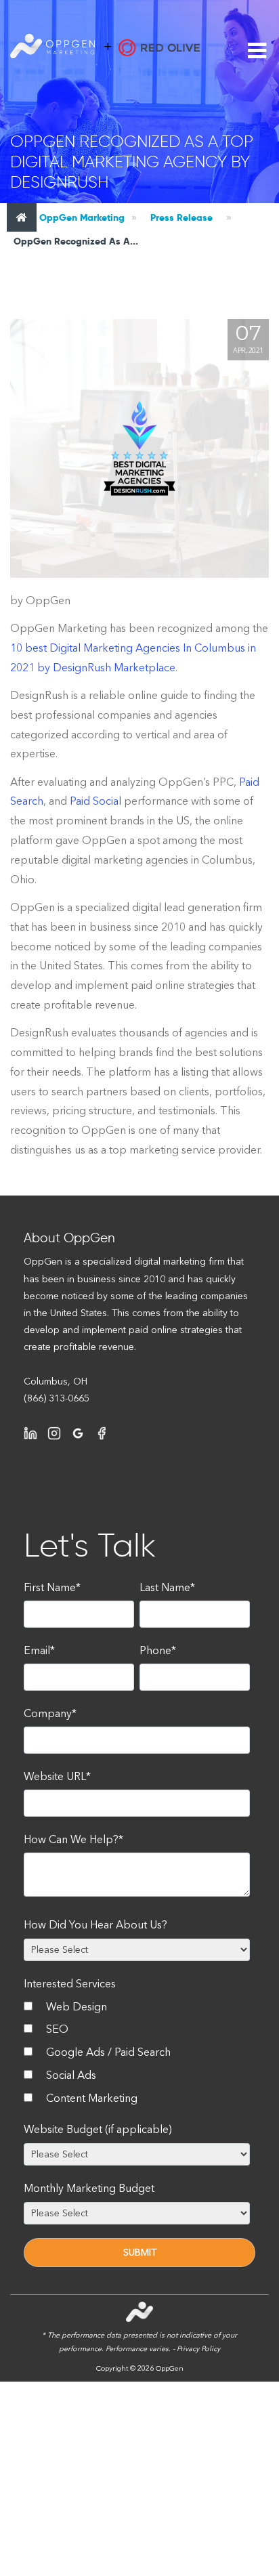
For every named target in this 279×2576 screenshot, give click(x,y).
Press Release (181, 217)
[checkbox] (137, 2055)
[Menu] (257, 51)
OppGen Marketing (81, 217)
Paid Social (95, 801)
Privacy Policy (198, 2349)
